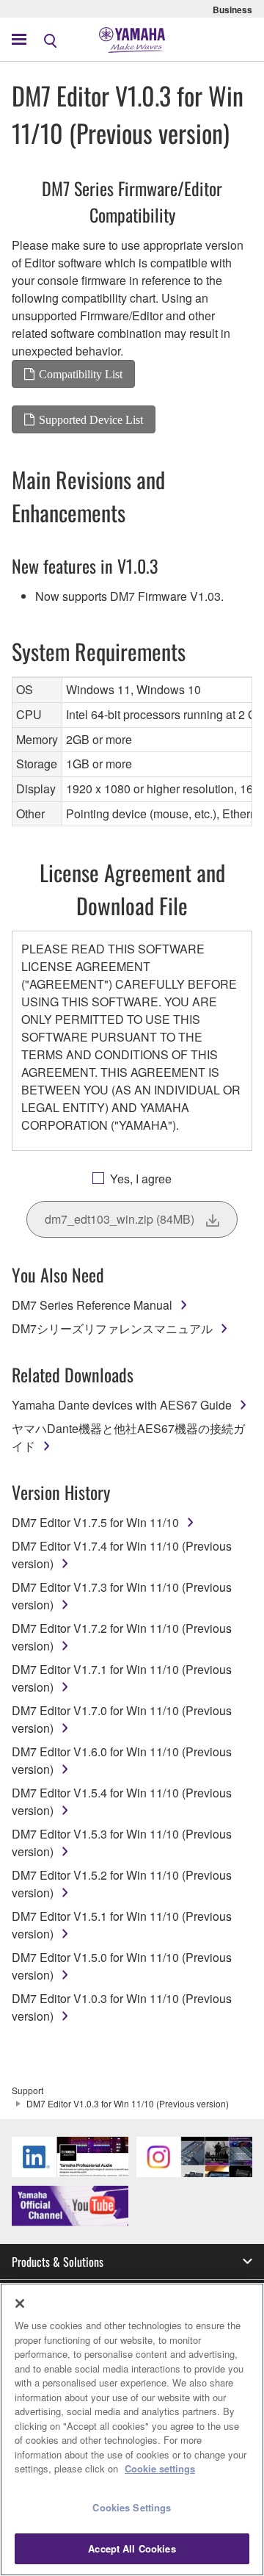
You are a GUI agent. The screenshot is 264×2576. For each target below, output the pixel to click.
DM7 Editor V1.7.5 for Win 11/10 (95, 1522)
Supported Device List (91, 419)
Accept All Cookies (132, 2548)
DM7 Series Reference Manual (92, 1305)
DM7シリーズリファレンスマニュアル (112, 1328)
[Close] (20, 2303)
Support (27, 2090)
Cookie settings (160, 2468)
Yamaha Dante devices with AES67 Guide (122, 1405)
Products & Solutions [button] (58, 2262)
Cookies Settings (132, 2507)
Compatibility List (81, 374)
